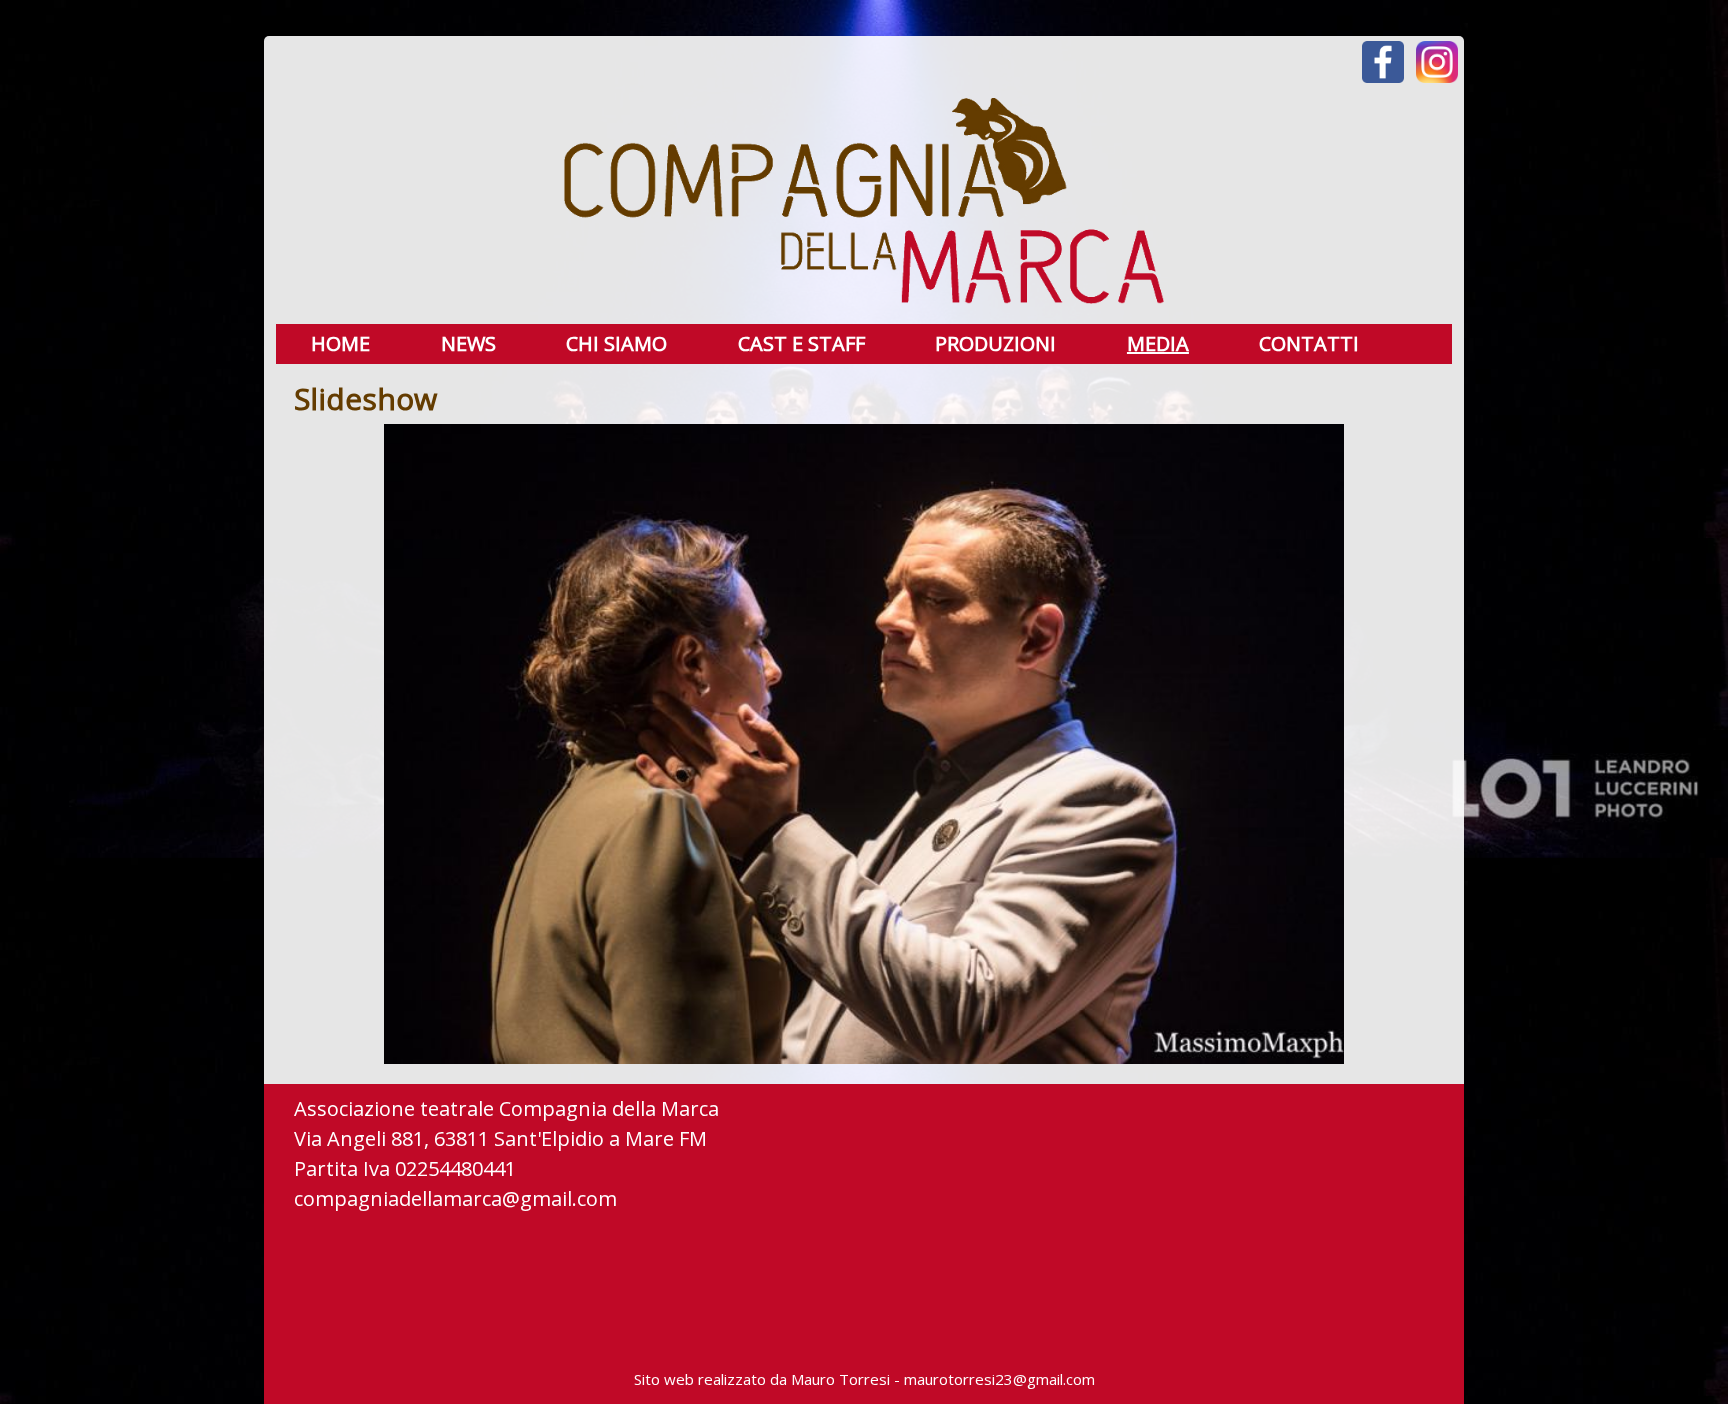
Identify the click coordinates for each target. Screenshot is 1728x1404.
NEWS (468, 344)
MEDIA (1158, 344)
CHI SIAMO (616, 344)
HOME (340, 344)
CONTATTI (1309, 344)
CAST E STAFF (801, 344)
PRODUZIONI (995, 344)
